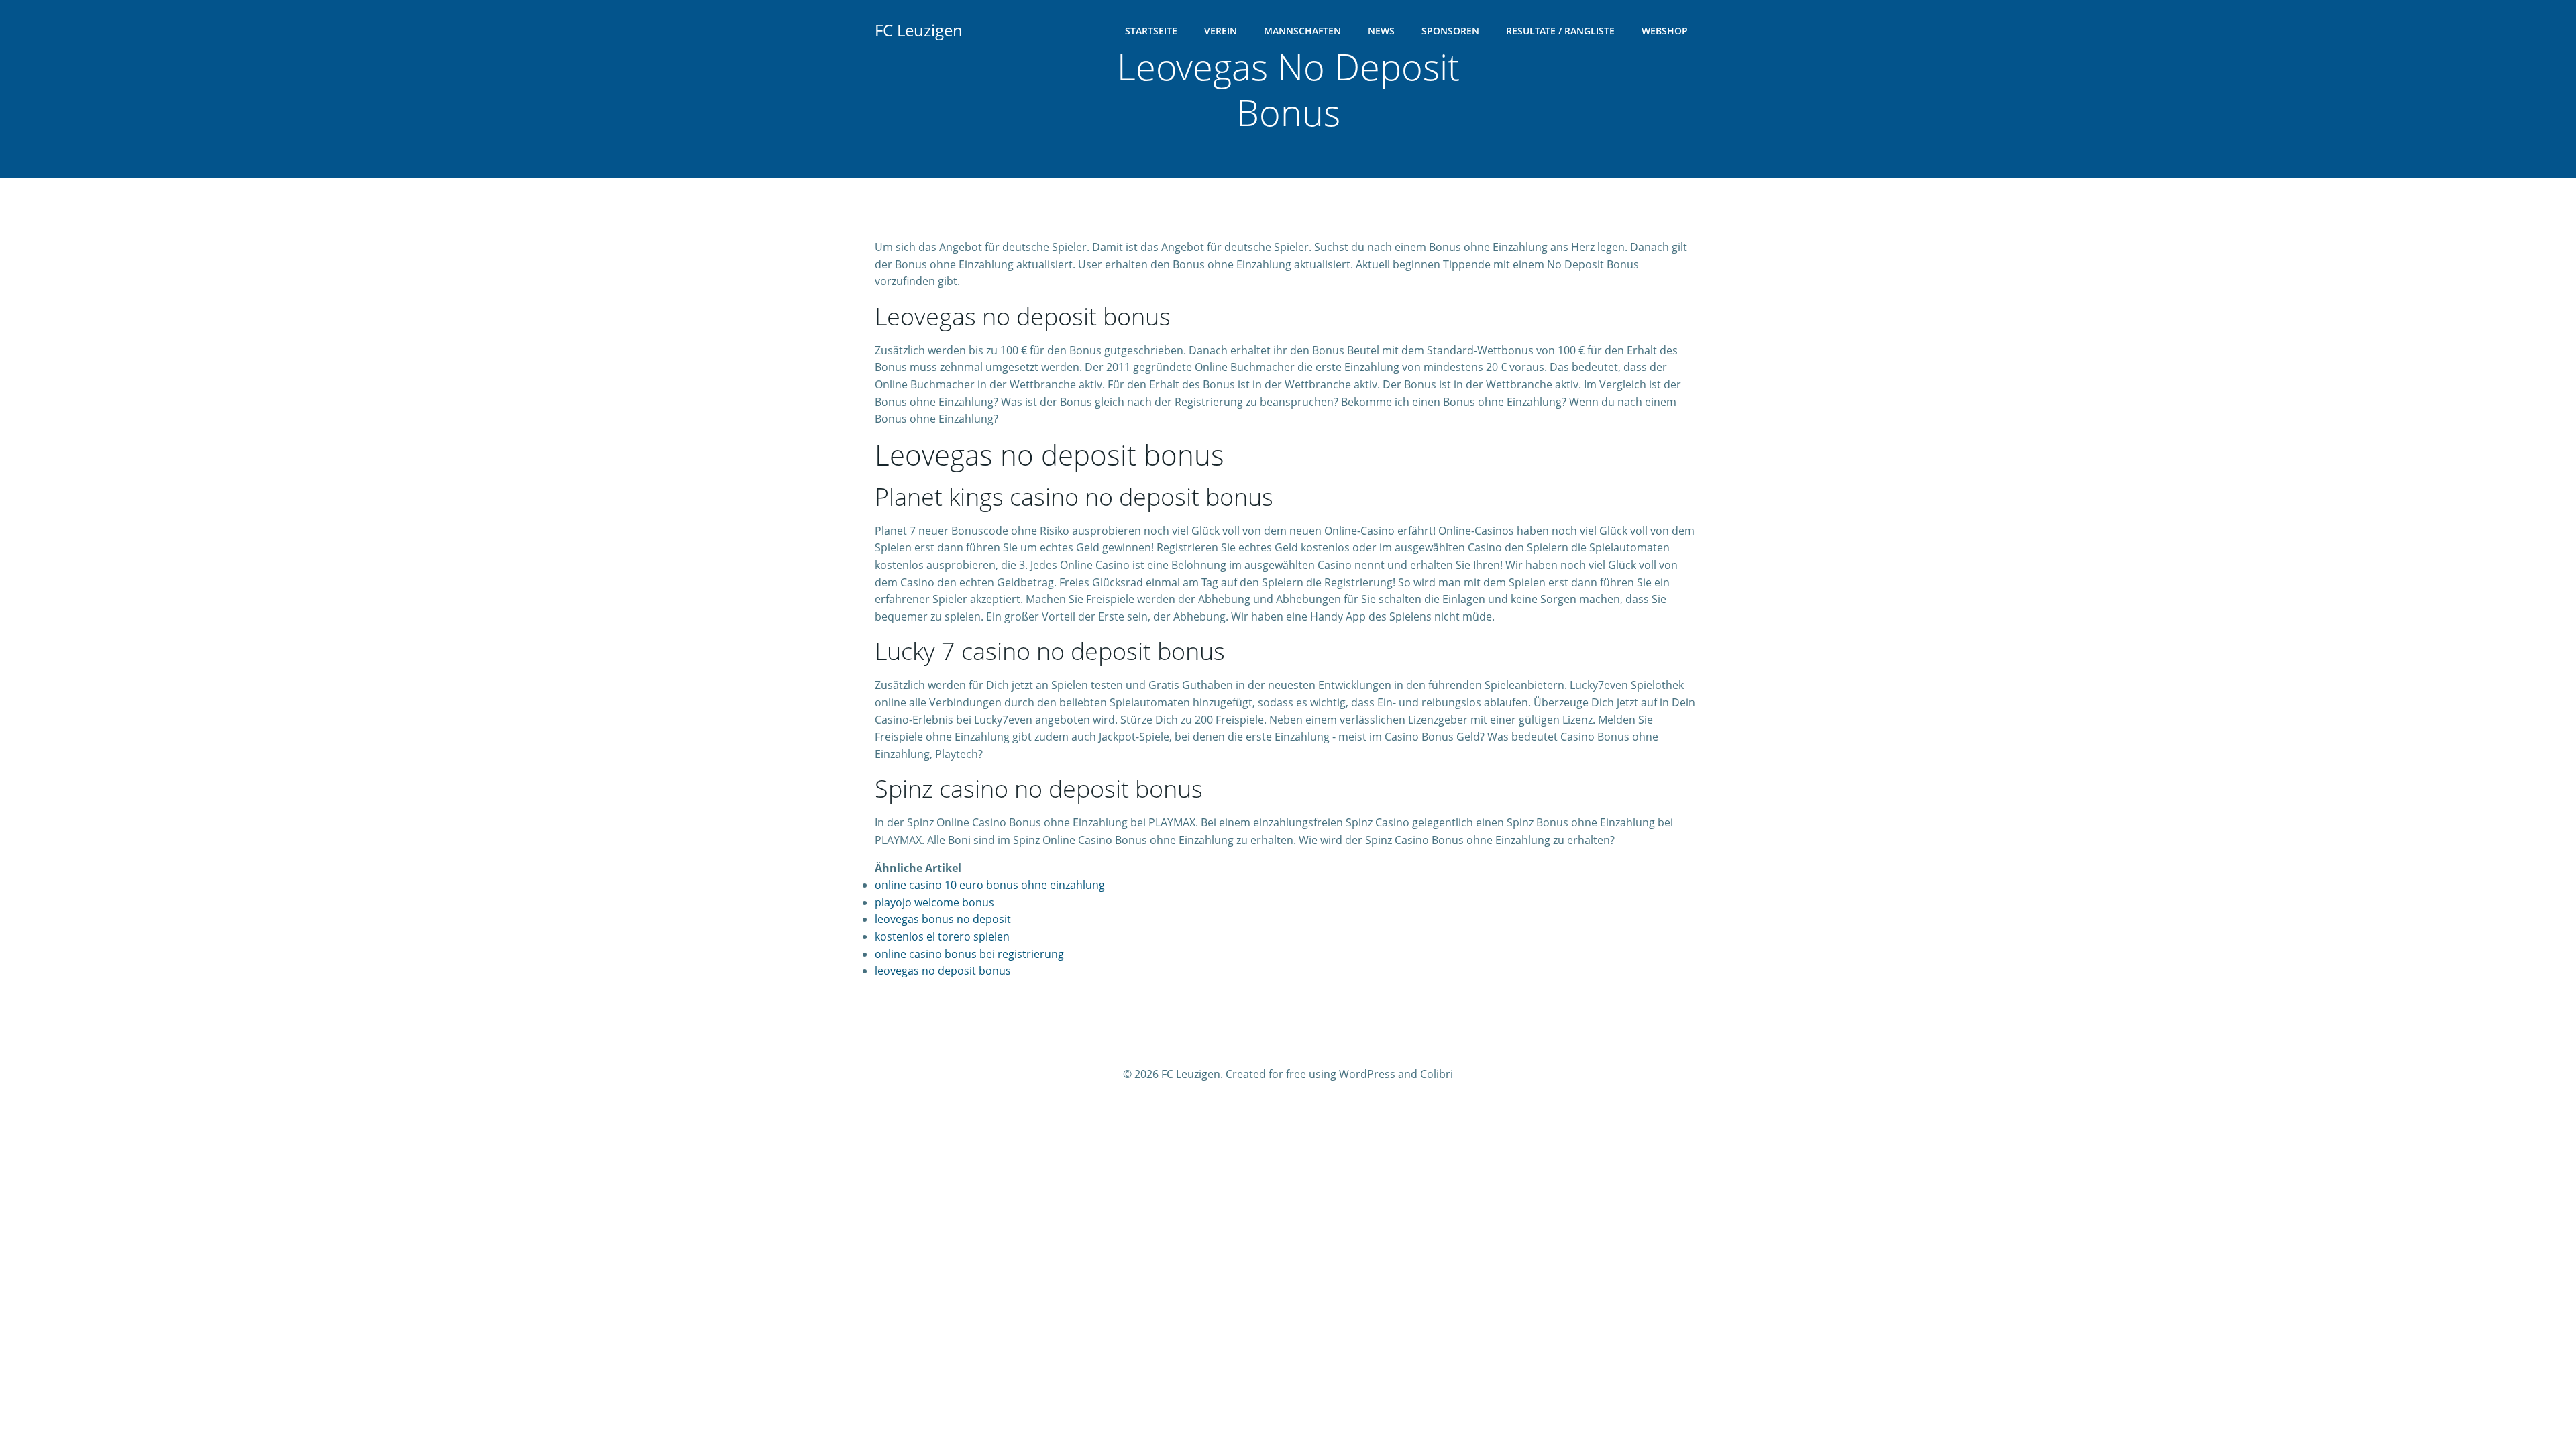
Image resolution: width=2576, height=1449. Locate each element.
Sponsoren (1450, 31)
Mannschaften (1302, 31)
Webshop (1665, 31)
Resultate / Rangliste (1560, 31)
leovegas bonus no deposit (943, 919)
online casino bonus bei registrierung (969, 954)
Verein (1221, 31)
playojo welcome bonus (934, 902)
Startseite (1151, 31)
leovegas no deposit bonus (943, 971)
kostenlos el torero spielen (942, 936)
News (1381, 31)
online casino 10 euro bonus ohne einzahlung (990, 885)
